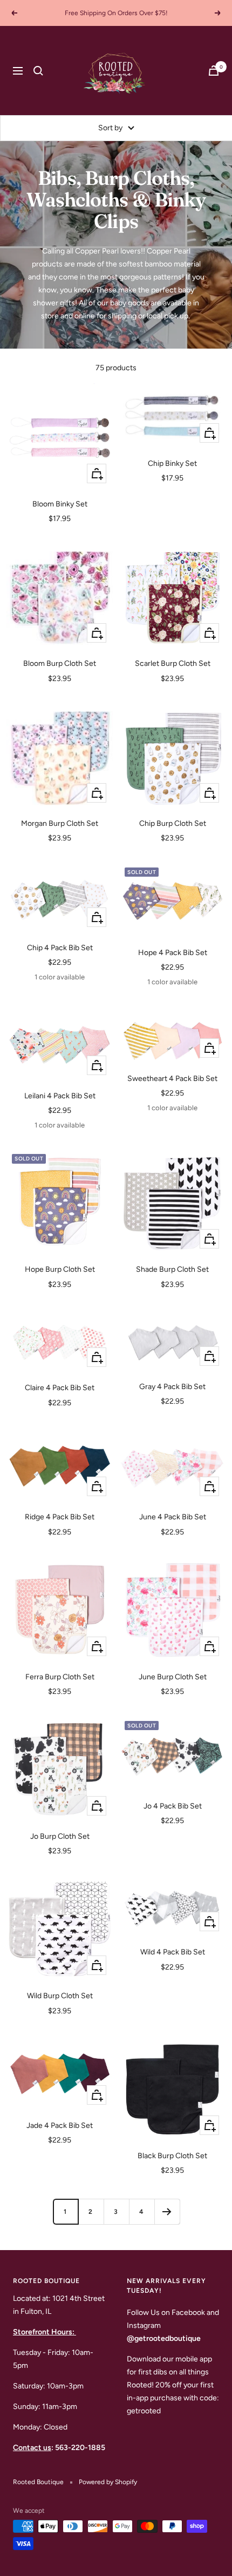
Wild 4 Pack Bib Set (173, 1952)
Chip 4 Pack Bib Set (60, 948)
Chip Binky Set (172, 463)
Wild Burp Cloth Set (60, 1996)
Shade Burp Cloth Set (172, 1269)
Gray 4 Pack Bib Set (172, 1387)
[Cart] (214, 71)
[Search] (38, 71)
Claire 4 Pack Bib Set (60, 1388)
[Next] (167, 2211)
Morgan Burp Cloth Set (60, 823)
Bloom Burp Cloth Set (60, 663)
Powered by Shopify (108, 2482)
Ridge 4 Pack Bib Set (60, 1517)
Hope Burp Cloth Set (60, 1269)
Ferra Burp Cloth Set (60, 1677)
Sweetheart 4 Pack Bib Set (172, 1079)
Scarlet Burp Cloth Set (173, 663)
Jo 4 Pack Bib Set (173, 1806)
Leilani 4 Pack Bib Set (60, 1096)
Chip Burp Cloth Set (173, 823)
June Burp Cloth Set (173, 1677)
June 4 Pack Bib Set (173, 1517)
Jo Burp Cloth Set (60, 1836)
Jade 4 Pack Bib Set (60, 2125)
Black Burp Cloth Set (172, 2156)
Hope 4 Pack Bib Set (173, 953)
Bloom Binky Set (60, 504)
